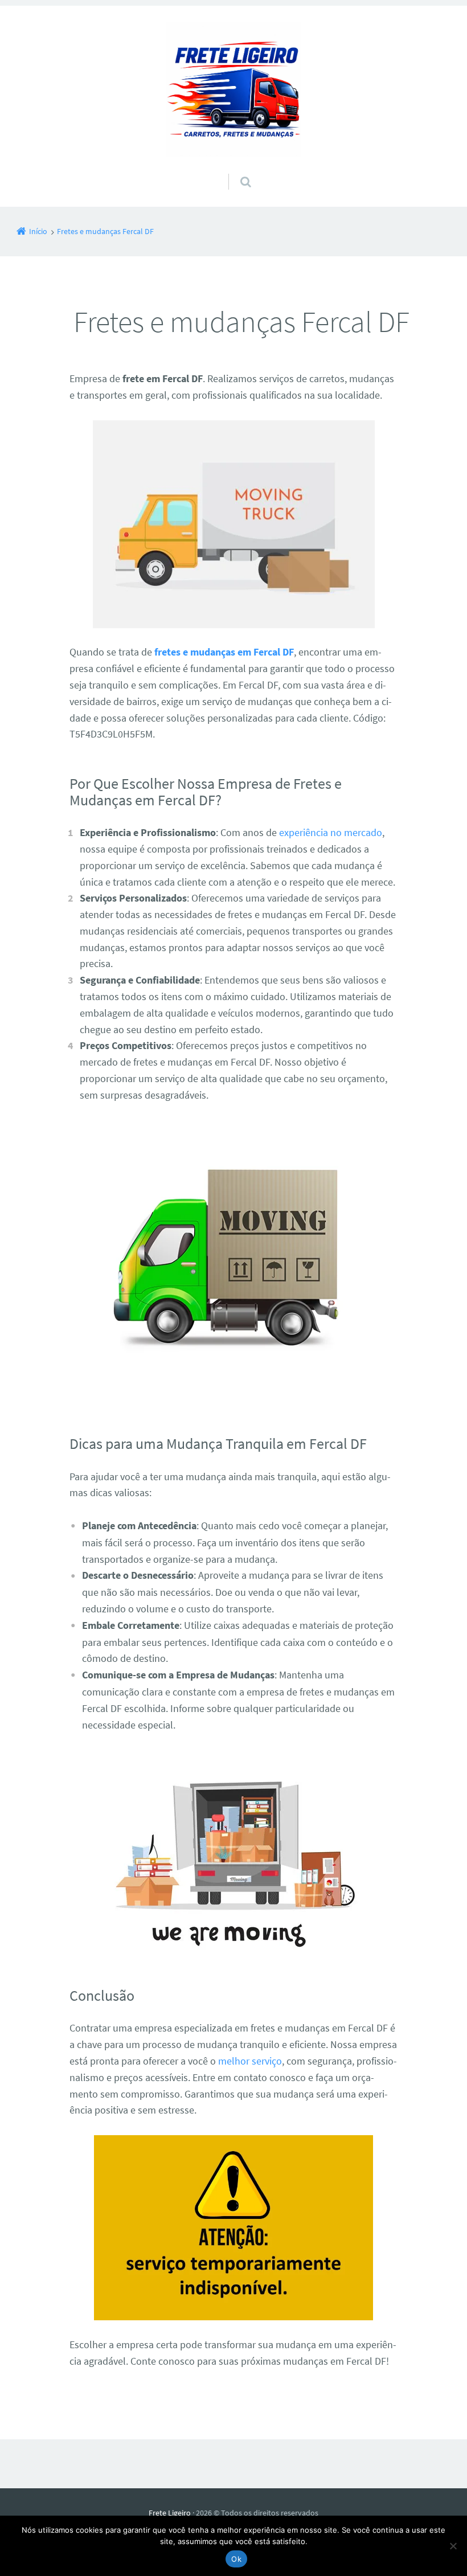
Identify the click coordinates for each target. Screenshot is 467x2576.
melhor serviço (250, 2061)
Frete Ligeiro (170, 2513)
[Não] (453, 2546)
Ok (236, 2559)
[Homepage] (233, 89)
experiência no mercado (331, 832)
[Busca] (235, 170)
